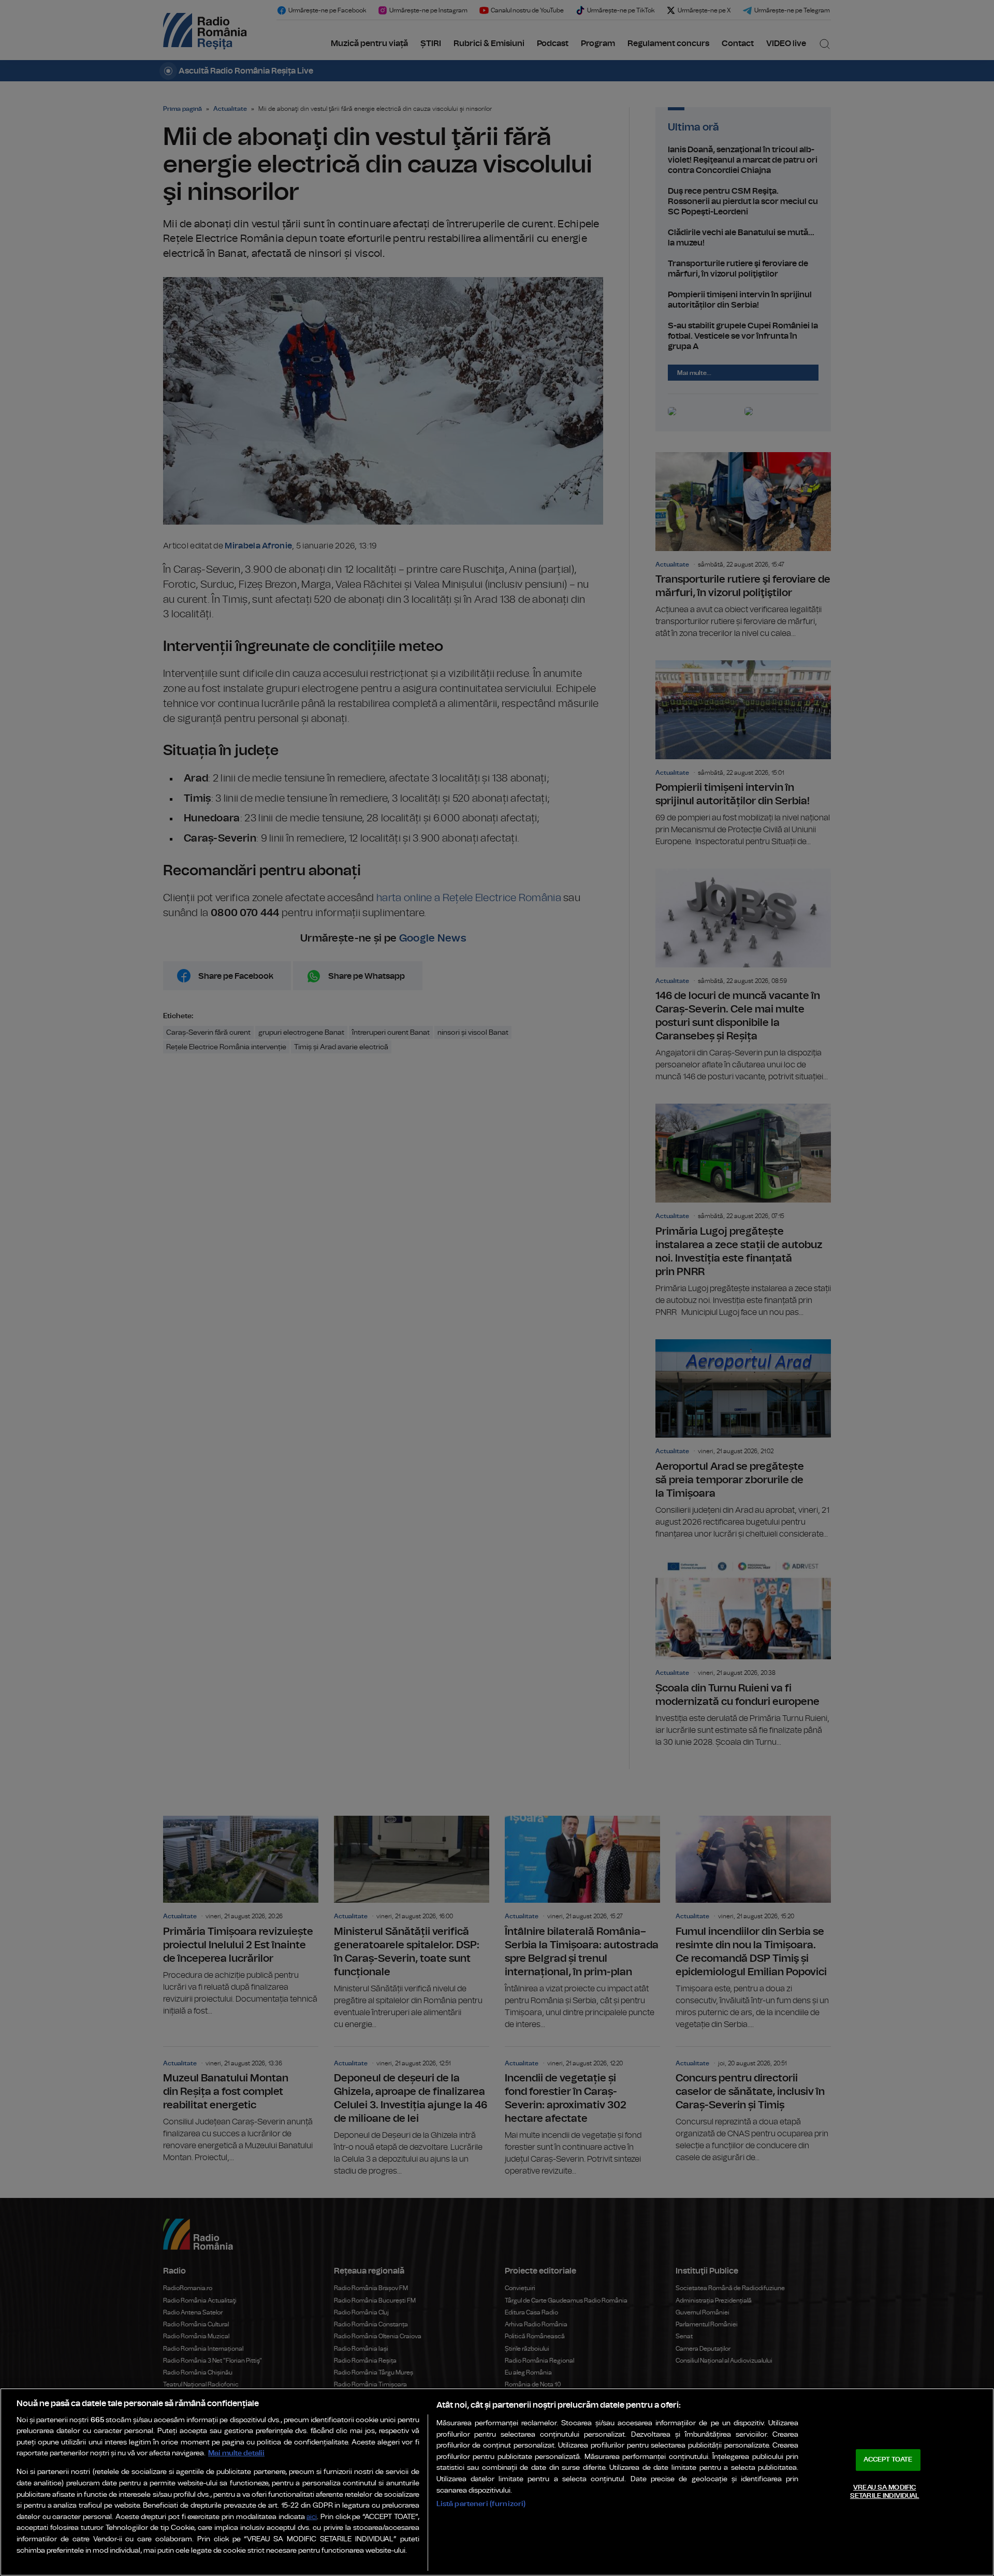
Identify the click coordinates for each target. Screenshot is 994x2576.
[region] (497, 2482)
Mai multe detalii (236, 2453)
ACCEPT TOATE (888, 2460)
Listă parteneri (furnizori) (481, 2504)
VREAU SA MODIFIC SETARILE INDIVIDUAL (885, 2492)
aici (312, 2517)
